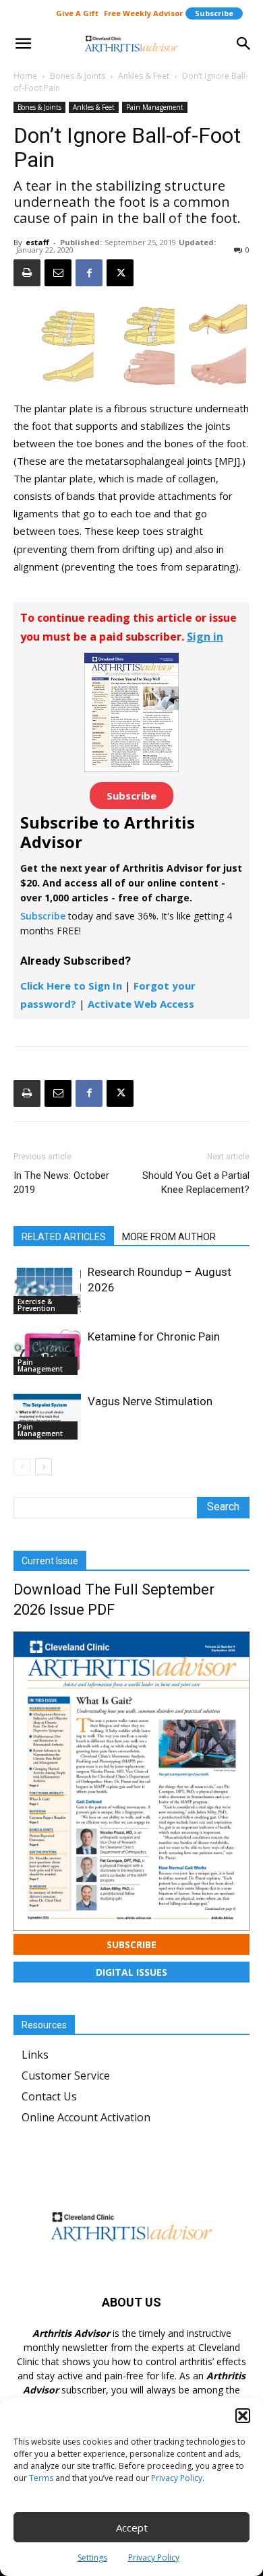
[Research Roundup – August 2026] (47, 1289)
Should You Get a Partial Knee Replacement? (196, 1183)
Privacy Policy (177, 2478)
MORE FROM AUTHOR (169, 1237)
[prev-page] (22, 1467)
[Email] (58, 273)
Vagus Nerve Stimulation (150, 1401)
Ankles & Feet (144, 76)
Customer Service (66, 2075)
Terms (41, 2478)
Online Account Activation (86, 2117)
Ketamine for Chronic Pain (154, 1337)
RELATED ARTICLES (64, 1237)
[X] (120, 273)
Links (35, 2055)
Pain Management (155, 107)
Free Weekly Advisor (143, 13)
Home (25, 76)
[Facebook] (89, 273)
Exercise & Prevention (36, 1305)
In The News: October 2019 (61, 1183)
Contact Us (49, 2096)
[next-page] (43, 1467)
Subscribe (214, 13)
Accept (132, 2527)
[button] (243, 2416)
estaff (37, 242)
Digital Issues (131, 1972)
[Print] (27, 273)
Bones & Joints (78, 76)
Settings (92, 2557)
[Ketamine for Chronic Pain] (47, 1352)
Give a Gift (77, 13)
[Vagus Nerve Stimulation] (47, 1417)
